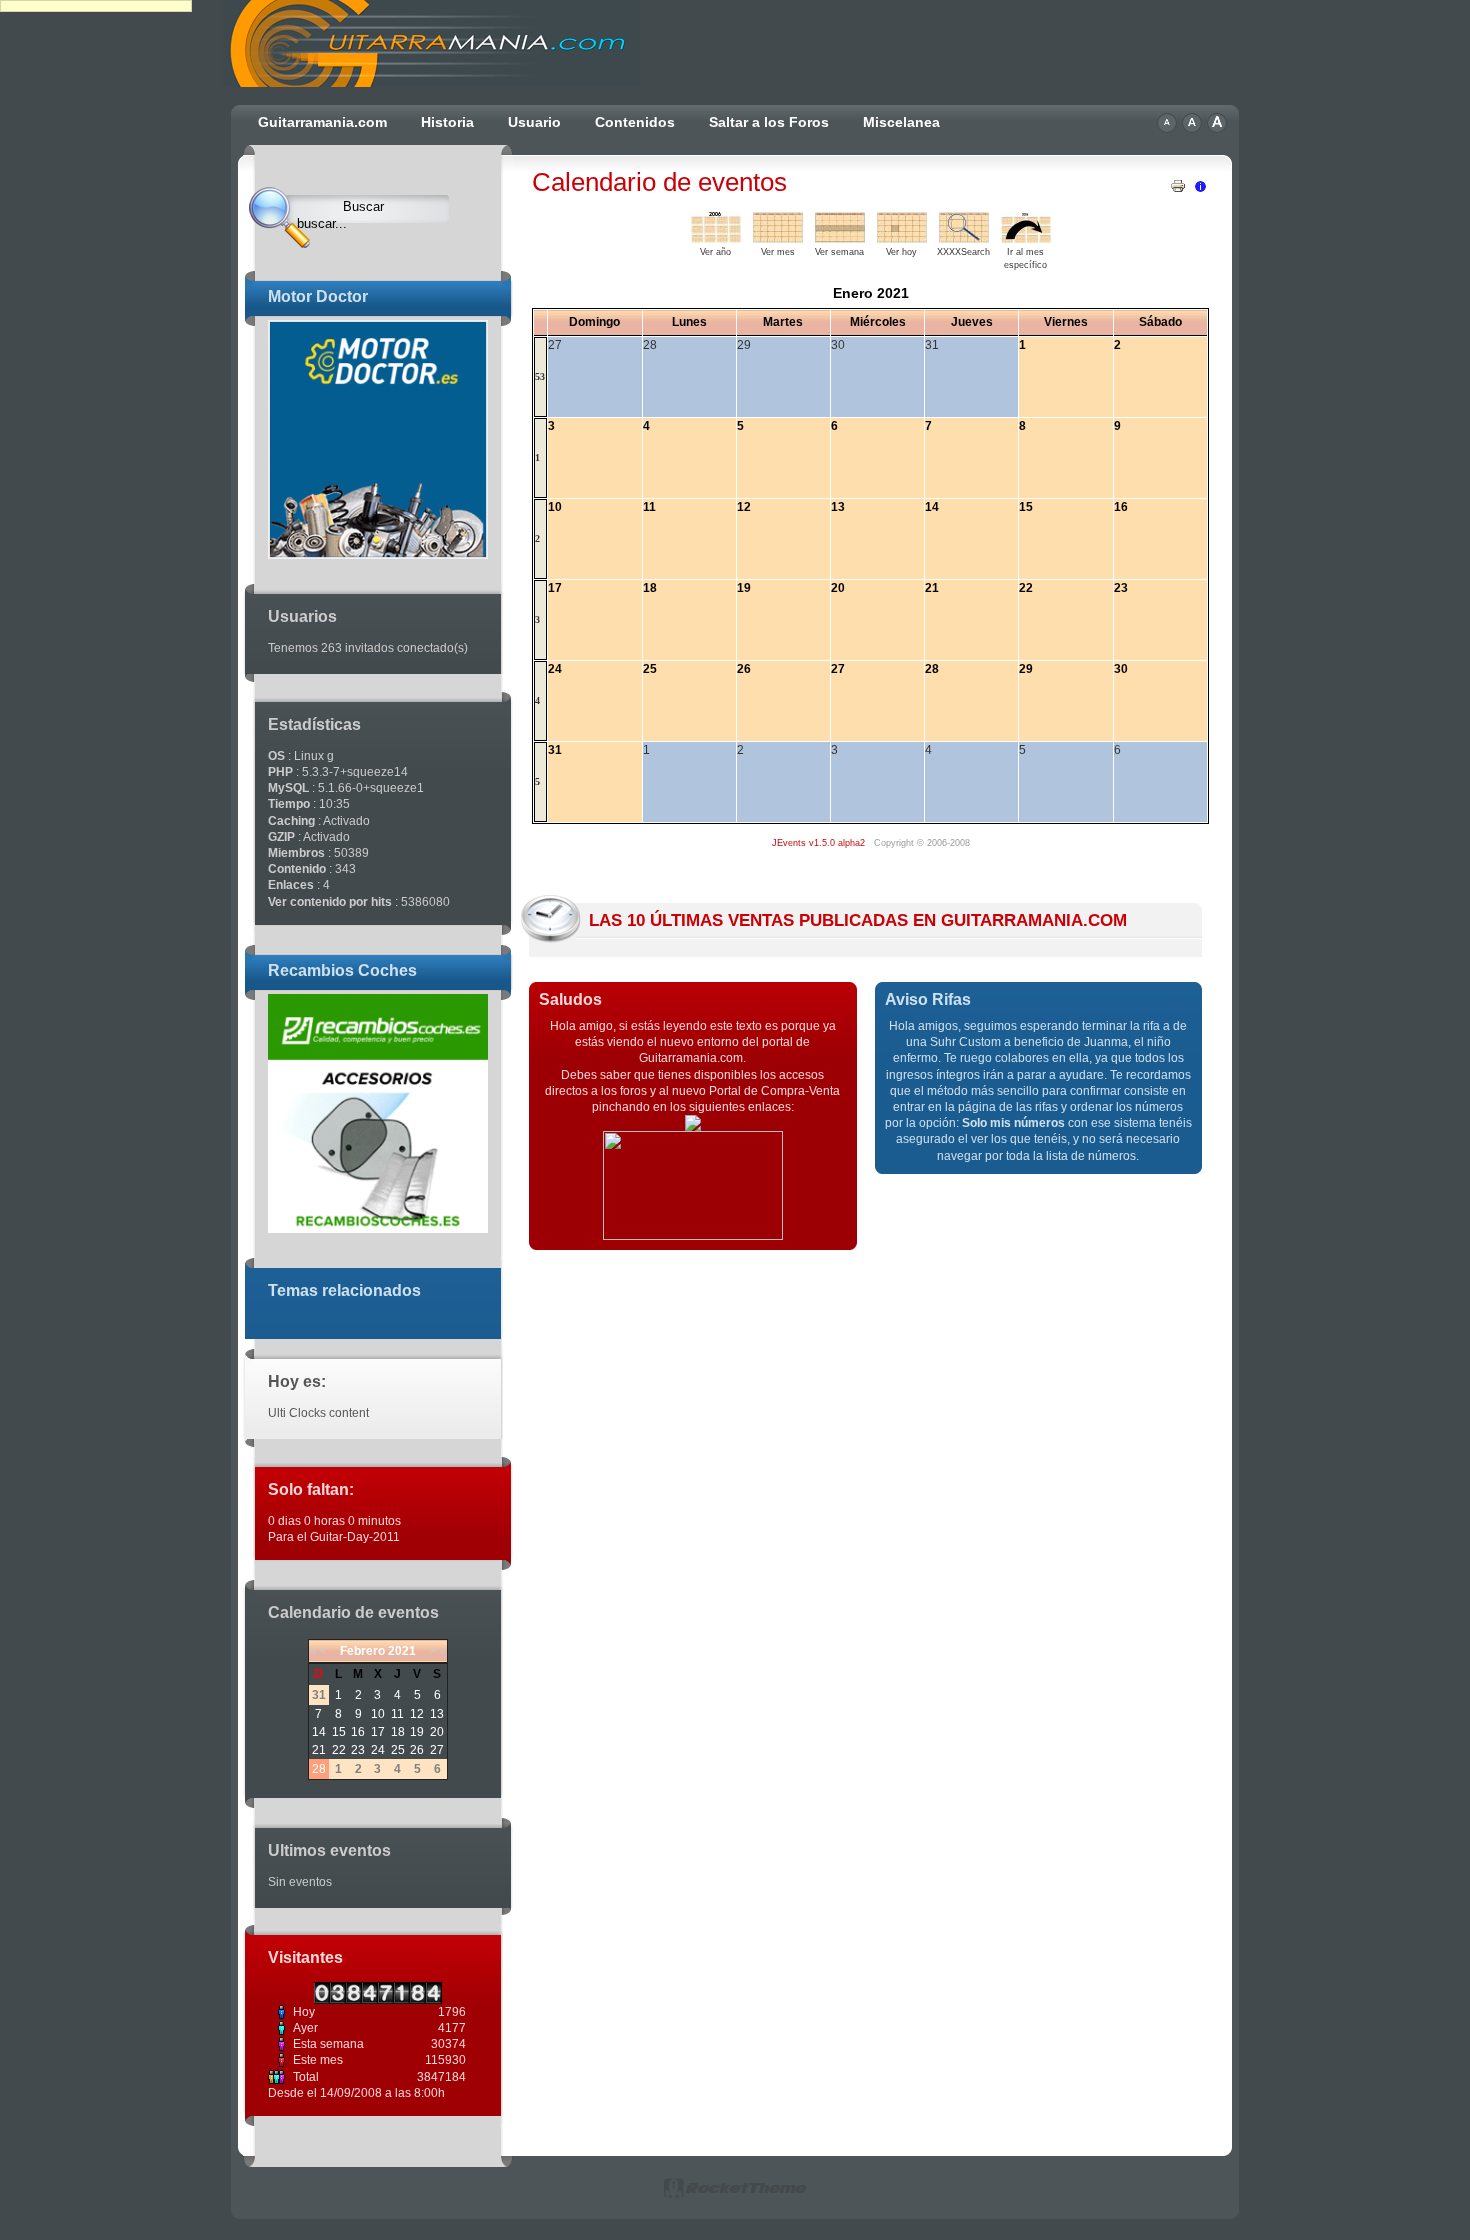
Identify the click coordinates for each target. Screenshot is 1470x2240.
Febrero (362, 1651)
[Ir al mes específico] (1026, 239)
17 (378, 1732)
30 (1121, 669)
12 (417, 1714)
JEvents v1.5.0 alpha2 (818, 843)
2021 (402, 1651)
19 (417, 1732)
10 (378, 1714)
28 (319, 1769)
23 (358, 1750)
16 (358, 1732)
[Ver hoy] (902, 239)
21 (319, 1750)
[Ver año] (716, 239)
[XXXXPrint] (1178, 182)
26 (417, 1750)
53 (540, 376)
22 (339, 1750)
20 (437, 1732)
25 (398, 1750)
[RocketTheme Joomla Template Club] (735, 2195)
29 (1026, 669)
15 (339, 1732)
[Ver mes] (778, 239)
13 (437, 1714)
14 (319, 1732)
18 (398, 1732)
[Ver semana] (840, 239)
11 (397, 1714)
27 (437, 1750)
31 (555, 750)
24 (378, 1750)
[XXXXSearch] (964, 239)
